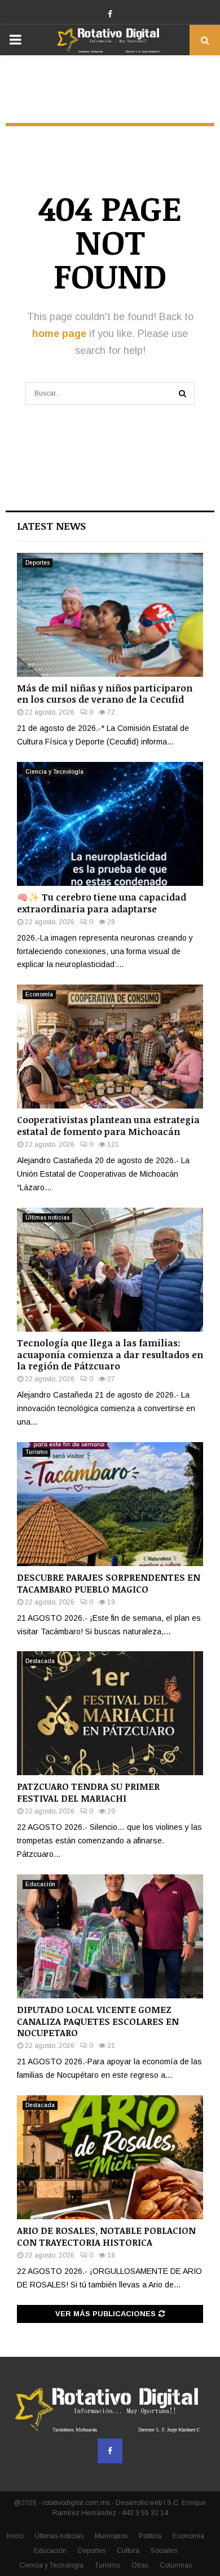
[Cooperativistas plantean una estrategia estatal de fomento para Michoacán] (110, 1047)
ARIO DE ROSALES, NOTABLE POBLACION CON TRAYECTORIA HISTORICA (106, 2236)
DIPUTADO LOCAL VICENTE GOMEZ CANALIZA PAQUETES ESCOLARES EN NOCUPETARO (98, 2021)
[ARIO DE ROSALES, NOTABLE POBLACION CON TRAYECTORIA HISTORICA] (110, 2157)
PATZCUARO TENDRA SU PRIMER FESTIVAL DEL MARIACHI (88, 1792)
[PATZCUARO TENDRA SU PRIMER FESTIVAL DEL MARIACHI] (110, 1713)
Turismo (36, 1452)
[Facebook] (110, 2451)
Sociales (164, 2551)
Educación (40, 1884)
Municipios (111, 2536)
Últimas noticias (47, 1218)
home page (59, 334)
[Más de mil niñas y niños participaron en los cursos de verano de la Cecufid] (110, 615)
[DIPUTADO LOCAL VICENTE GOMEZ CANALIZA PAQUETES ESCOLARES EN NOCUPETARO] (110, 1936)
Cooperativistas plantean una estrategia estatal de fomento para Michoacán (108, 1126)
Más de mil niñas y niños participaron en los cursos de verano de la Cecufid (105, 694)
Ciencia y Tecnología (54, 772)
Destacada (40, 1661)
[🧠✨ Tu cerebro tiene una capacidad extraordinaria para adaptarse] (110, 824)
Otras (140, 2565)
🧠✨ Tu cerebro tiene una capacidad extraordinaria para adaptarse (102, 903)
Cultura (128, 2551)
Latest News (51, 526)
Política (150, 2536)
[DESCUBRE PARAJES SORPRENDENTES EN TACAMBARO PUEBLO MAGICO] (110, 1504)
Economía (39, 994)
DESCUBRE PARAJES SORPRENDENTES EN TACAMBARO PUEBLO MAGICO (109, 1583)
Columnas (176, 2565)
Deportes (38, 563)
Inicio (15, 2536)
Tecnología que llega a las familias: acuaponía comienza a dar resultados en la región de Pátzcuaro (110, 1355)
